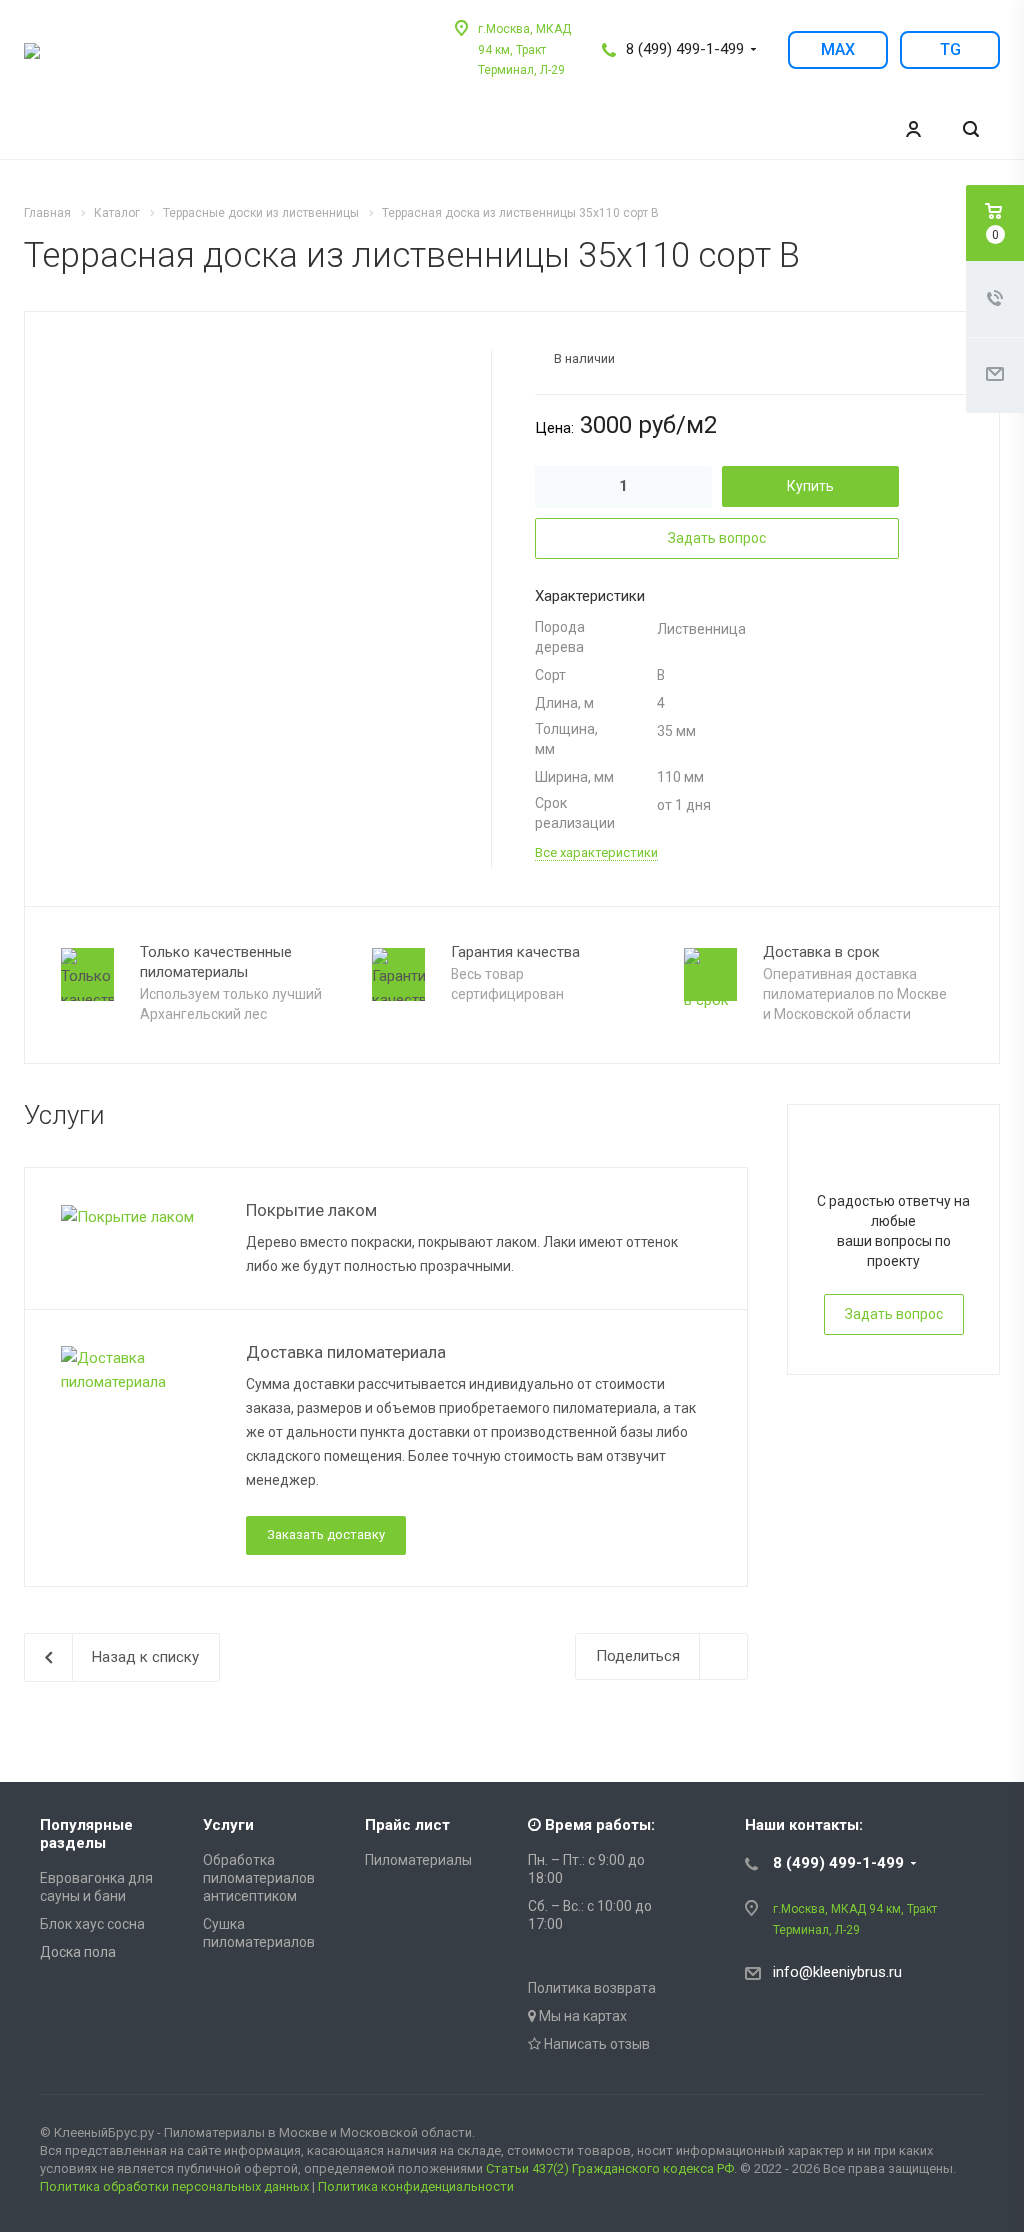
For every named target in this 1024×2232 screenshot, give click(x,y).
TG (950, 49)
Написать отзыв (595, 2044)
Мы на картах (581, 2016)
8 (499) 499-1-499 (685, 49)
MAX (838, 49)
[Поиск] (971, 129)
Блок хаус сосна (92, 1924)
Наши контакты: (804, 1825)
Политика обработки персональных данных (174, 2186)
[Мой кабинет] (913, 129)
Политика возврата (592, 1988)
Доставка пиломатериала (346, 1352)
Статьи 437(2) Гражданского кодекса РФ (610, 2168)
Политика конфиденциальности (416, 2186)
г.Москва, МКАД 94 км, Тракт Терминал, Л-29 (524, 49)
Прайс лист (407, 1825)
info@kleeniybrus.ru (837, 1972)
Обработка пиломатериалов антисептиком (259, 1878)
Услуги (228, 1825)
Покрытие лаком (311, 1210)
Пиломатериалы (418, 1860)
